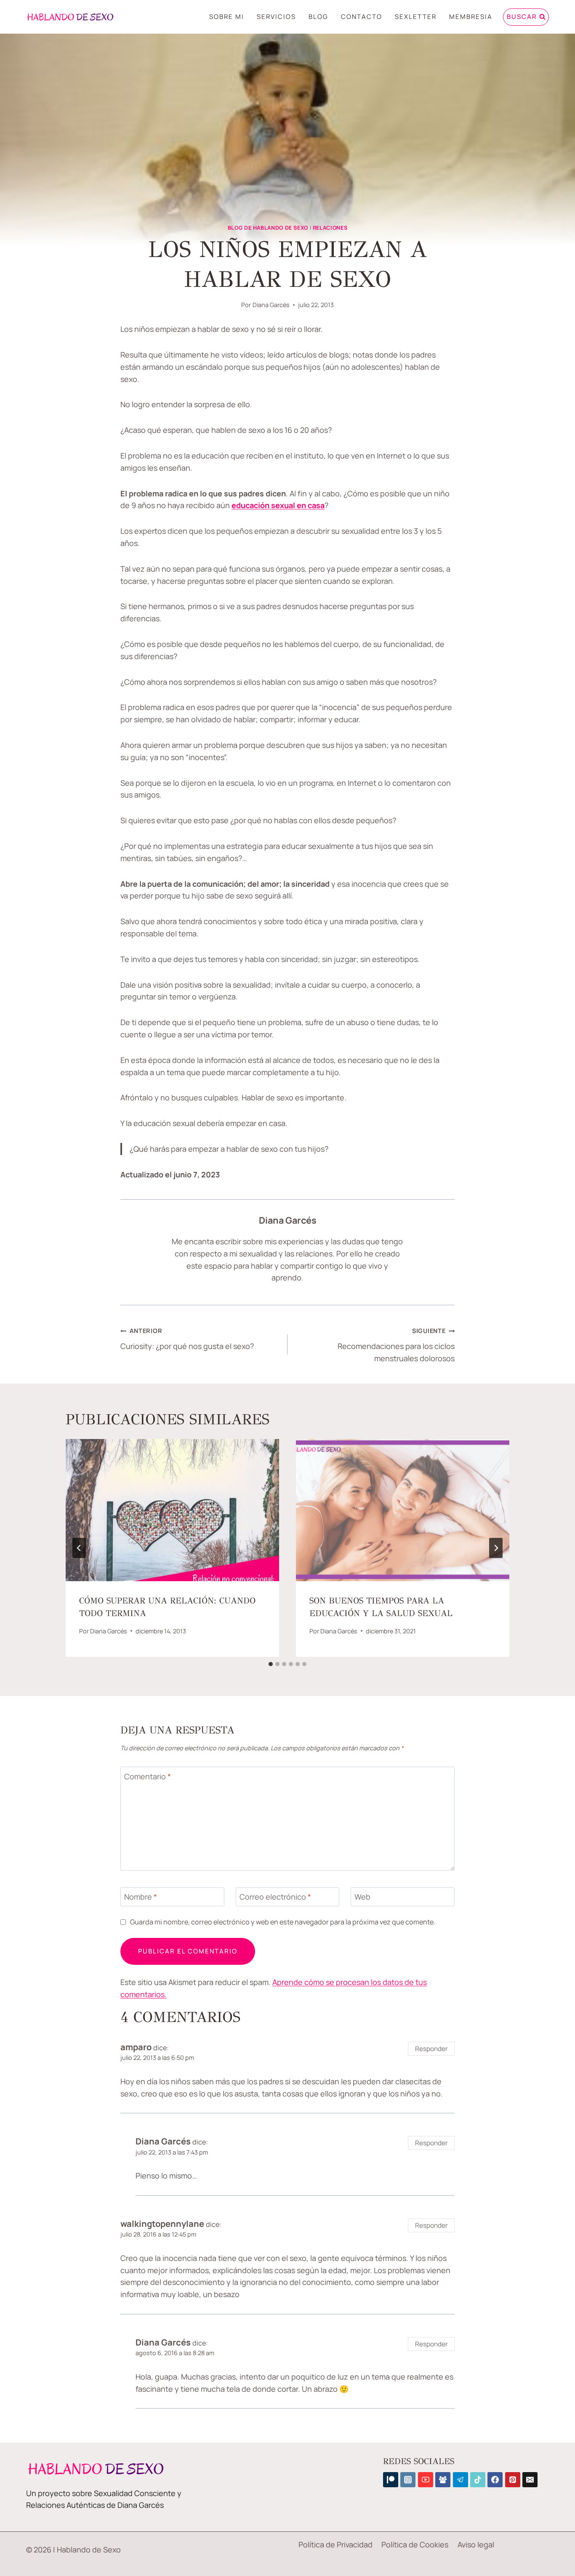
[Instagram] (408, 2480)
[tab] (271, 1664)
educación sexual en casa (278, 505)
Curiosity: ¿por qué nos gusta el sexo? (187, 1339)
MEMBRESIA (471, 17)
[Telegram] (461, 2480)
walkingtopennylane (162, 2224)
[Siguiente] (496, 1548)
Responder (431, 2049)
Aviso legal (476, 2544)
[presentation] (172, 1510)
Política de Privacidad (335, 2544)
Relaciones (330, 228)
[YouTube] (426, 2480)
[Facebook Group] (443, 2480)
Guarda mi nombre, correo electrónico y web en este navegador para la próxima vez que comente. (283, 1922)
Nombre (141, 1897)
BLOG (318, 17)
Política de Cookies (415, 2544)
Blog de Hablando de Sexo (268, 228)
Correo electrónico (275, 1897)
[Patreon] (391, 2480)
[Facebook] (495, 2480)
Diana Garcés (271, 305)
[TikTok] (478, 2480)
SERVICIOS (276, 17)
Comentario (148, 1777)
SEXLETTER (416, 17)
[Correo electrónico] (530, 2480)
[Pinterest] (513, 2480)
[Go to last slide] (79, 1548)
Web (362, 1897)
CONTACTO (362, 17)
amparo (136, 2047)
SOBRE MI (227, 17)
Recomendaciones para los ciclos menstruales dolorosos (396, 1345)
